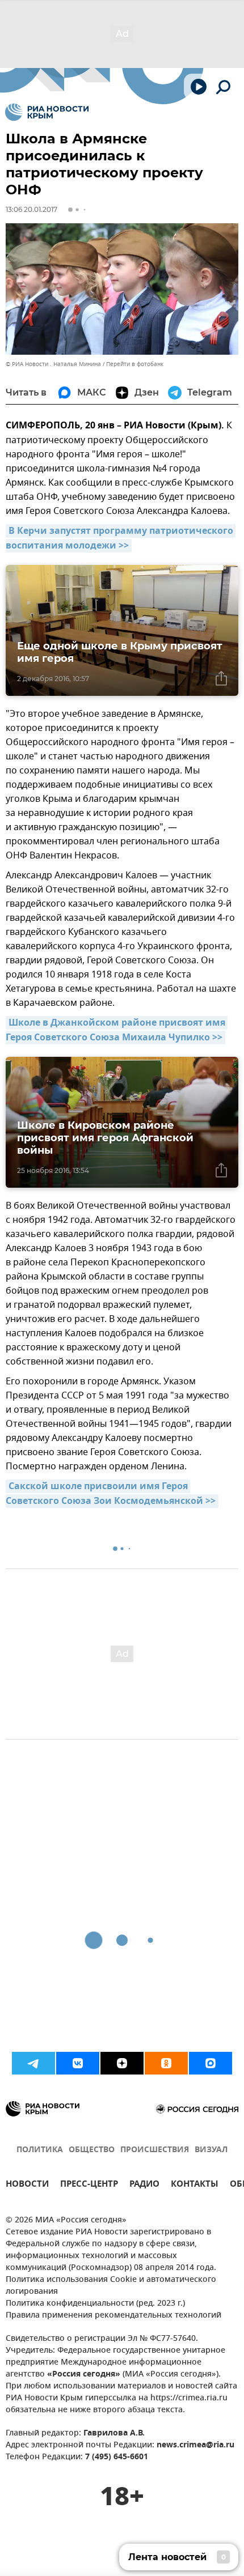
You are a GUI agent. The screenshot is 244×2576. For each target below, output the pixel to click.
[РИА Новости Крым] (47, 112)
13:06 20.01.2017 (31, 209)
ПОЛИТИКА (40, 2150)
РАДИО (144, 2185)
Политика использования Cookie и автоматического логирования (111, 2286)
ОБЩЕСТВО (92, 2150)
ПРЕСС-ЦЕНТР (89, 2185)
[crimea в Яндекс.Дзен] (122, 2063)
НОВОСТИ (27, 2185)
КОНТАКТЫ (195, 2185)
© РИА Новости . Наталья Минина (53, 364)
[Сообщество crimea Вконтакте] (78, 2063)
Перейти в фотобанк (135, 364)
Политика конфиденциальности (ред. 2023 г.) (95, 2304)
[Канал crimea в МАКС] (211, 2063)
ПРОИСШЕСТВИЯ (155, 2150)
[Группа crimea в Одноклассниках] (166, 2063)
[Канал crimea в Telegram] (33, 2063)
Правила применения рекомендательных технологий (113, 2316)
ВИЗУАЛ (211, 2150)
